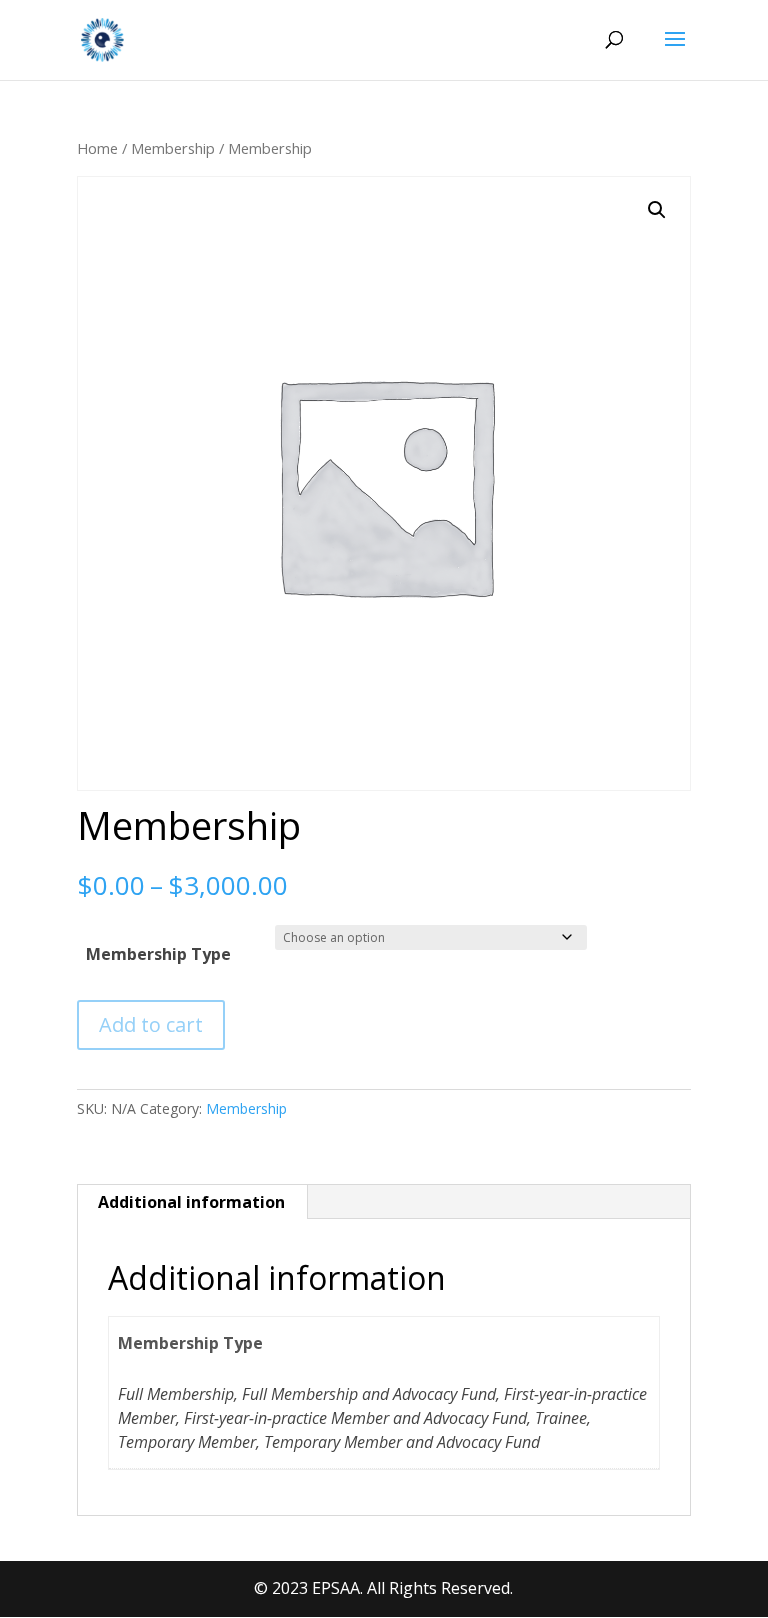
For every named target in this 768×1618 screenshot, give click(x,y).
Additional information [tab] (191, 1202)
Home (97, 148)
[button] (657, 210)
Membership (173, 148)
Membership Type (158, 954)
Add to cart (151, 1024)
